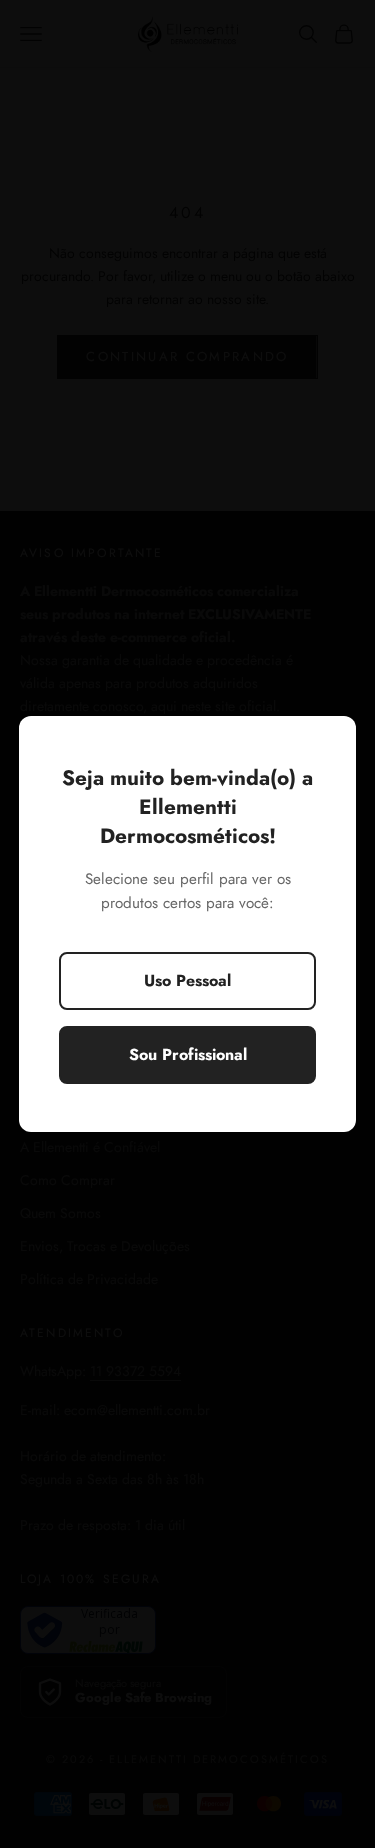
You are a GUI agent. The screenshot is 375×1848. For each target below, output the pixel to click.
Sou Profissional (188, 1054)
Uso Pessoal (187, 980)
